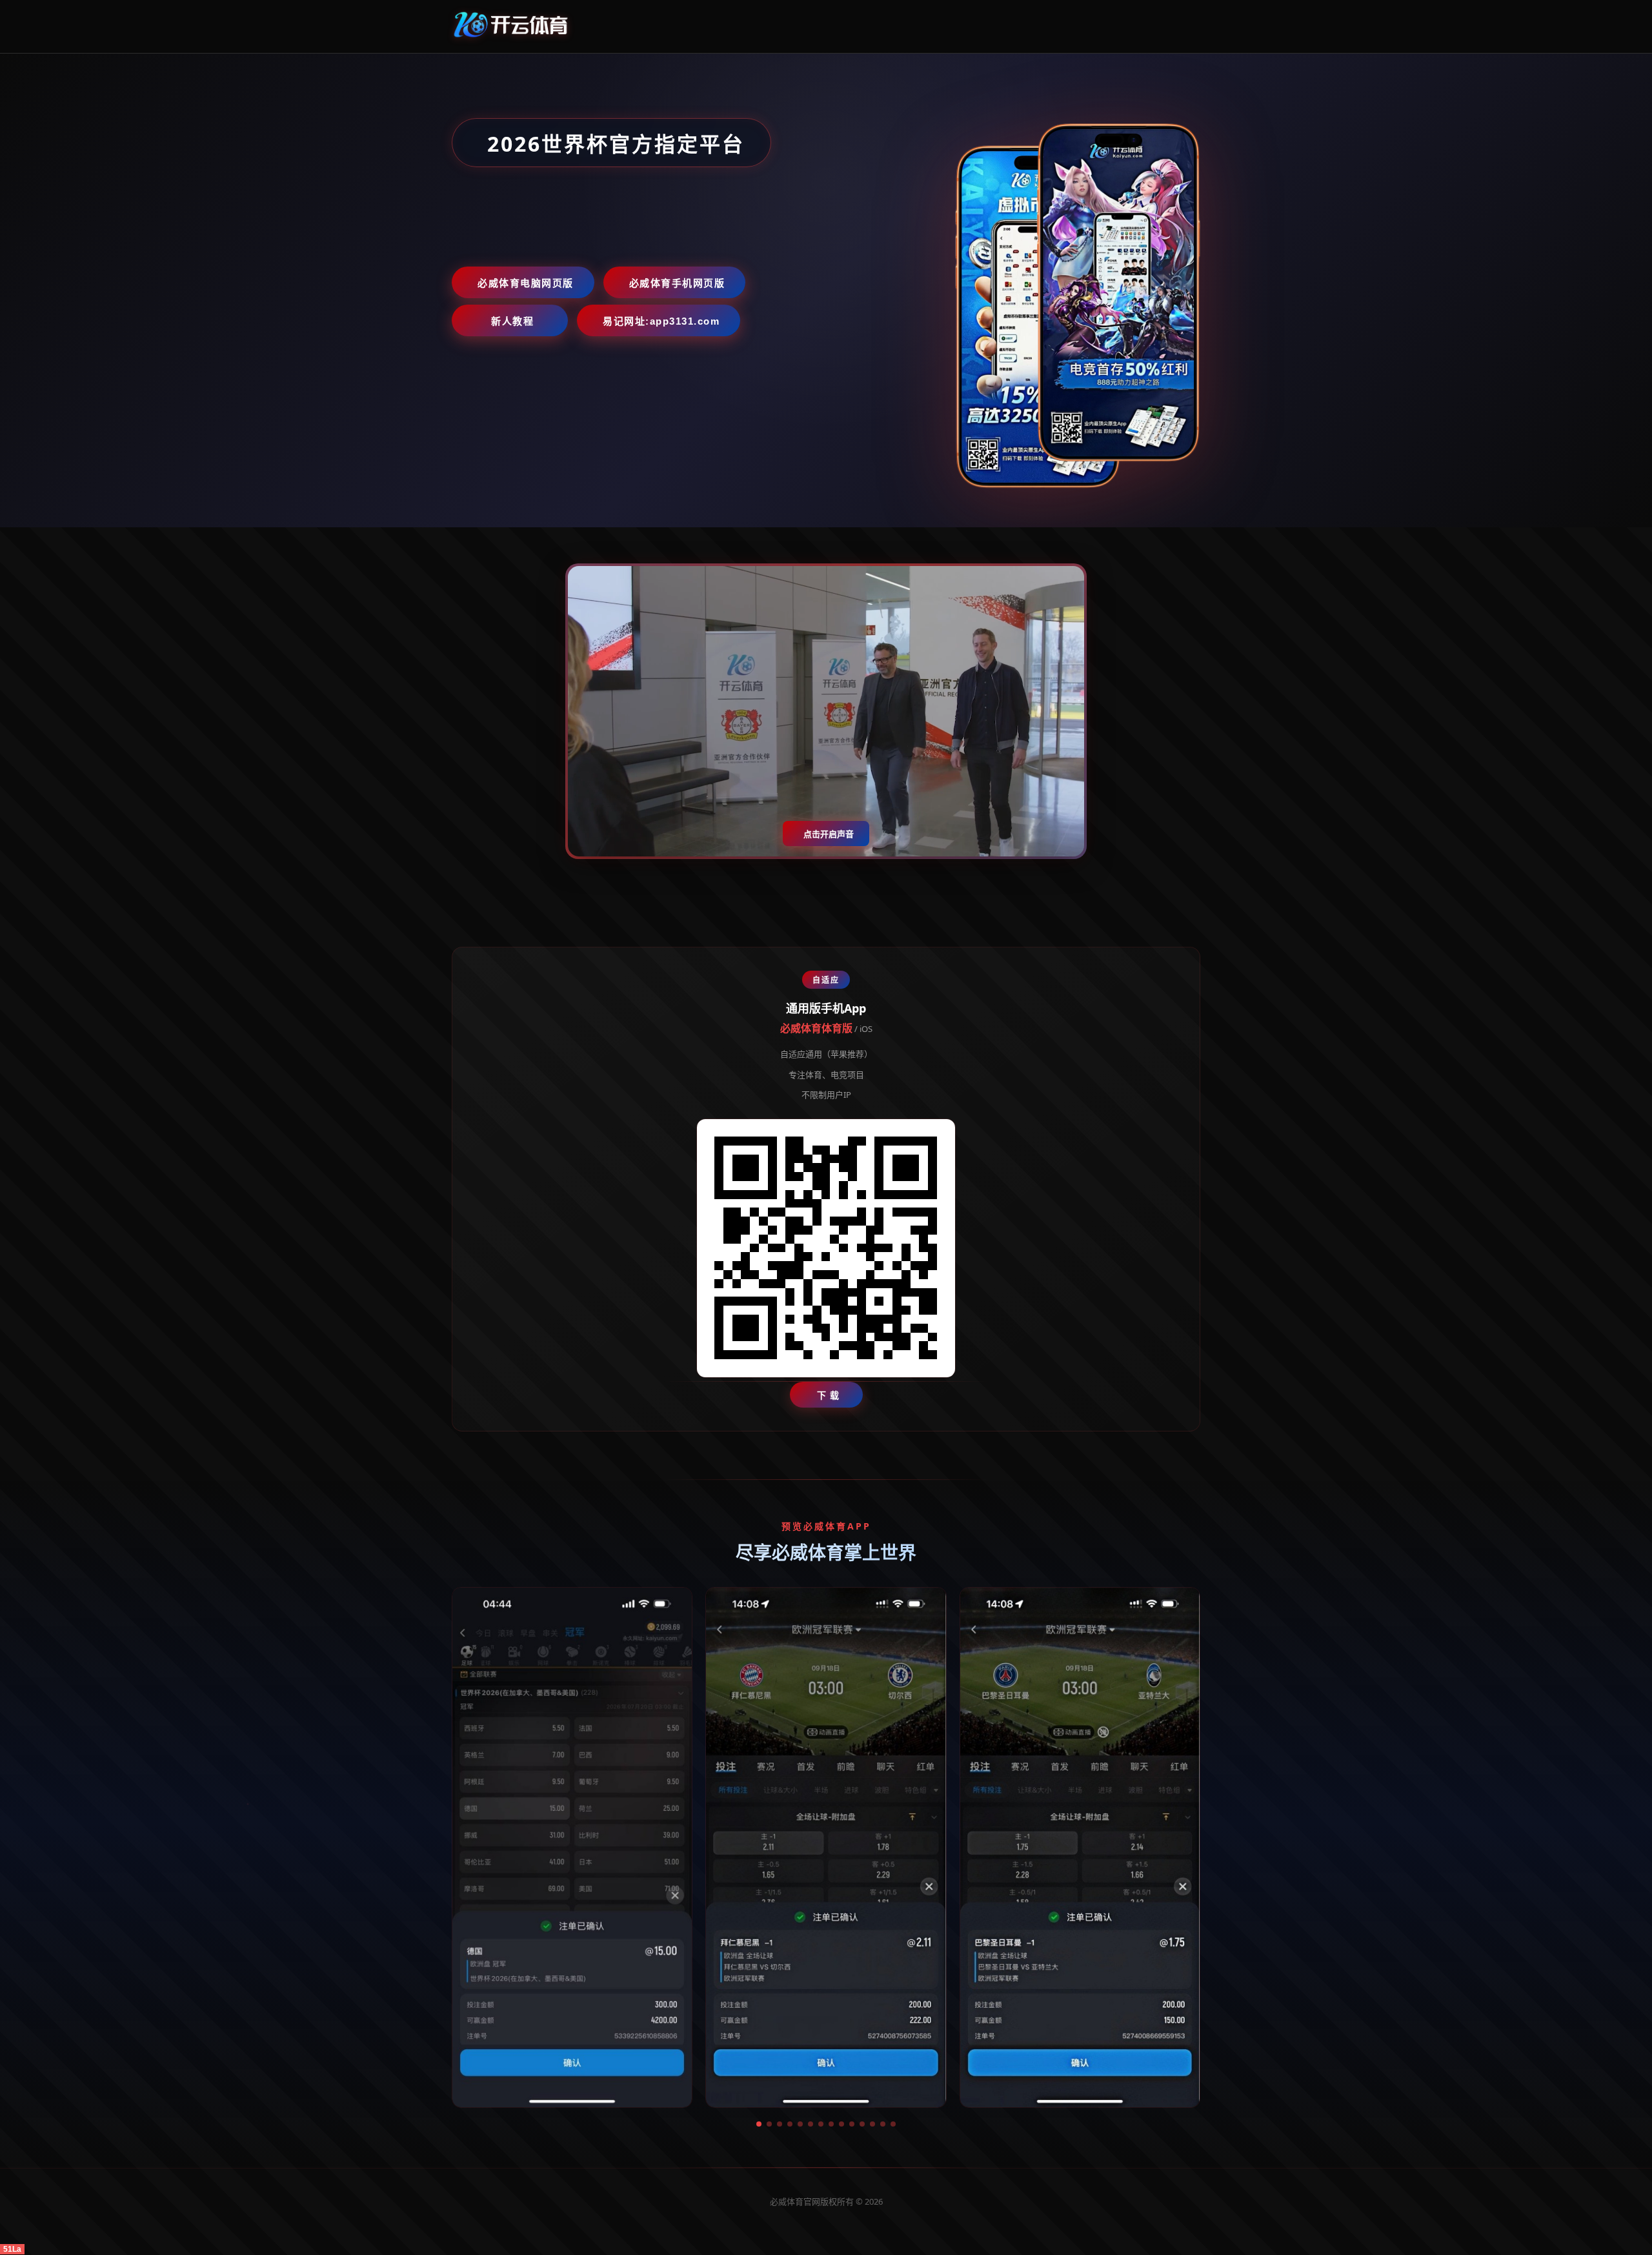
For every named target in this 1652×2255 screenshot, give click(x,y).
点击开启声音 (829, 834)
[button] (759, 2124)
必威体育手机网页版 (677, 283)
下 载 (828, 1395)
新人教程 (512, 321)
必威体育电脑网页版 (526, 283)
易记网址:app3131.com (661, 321)
